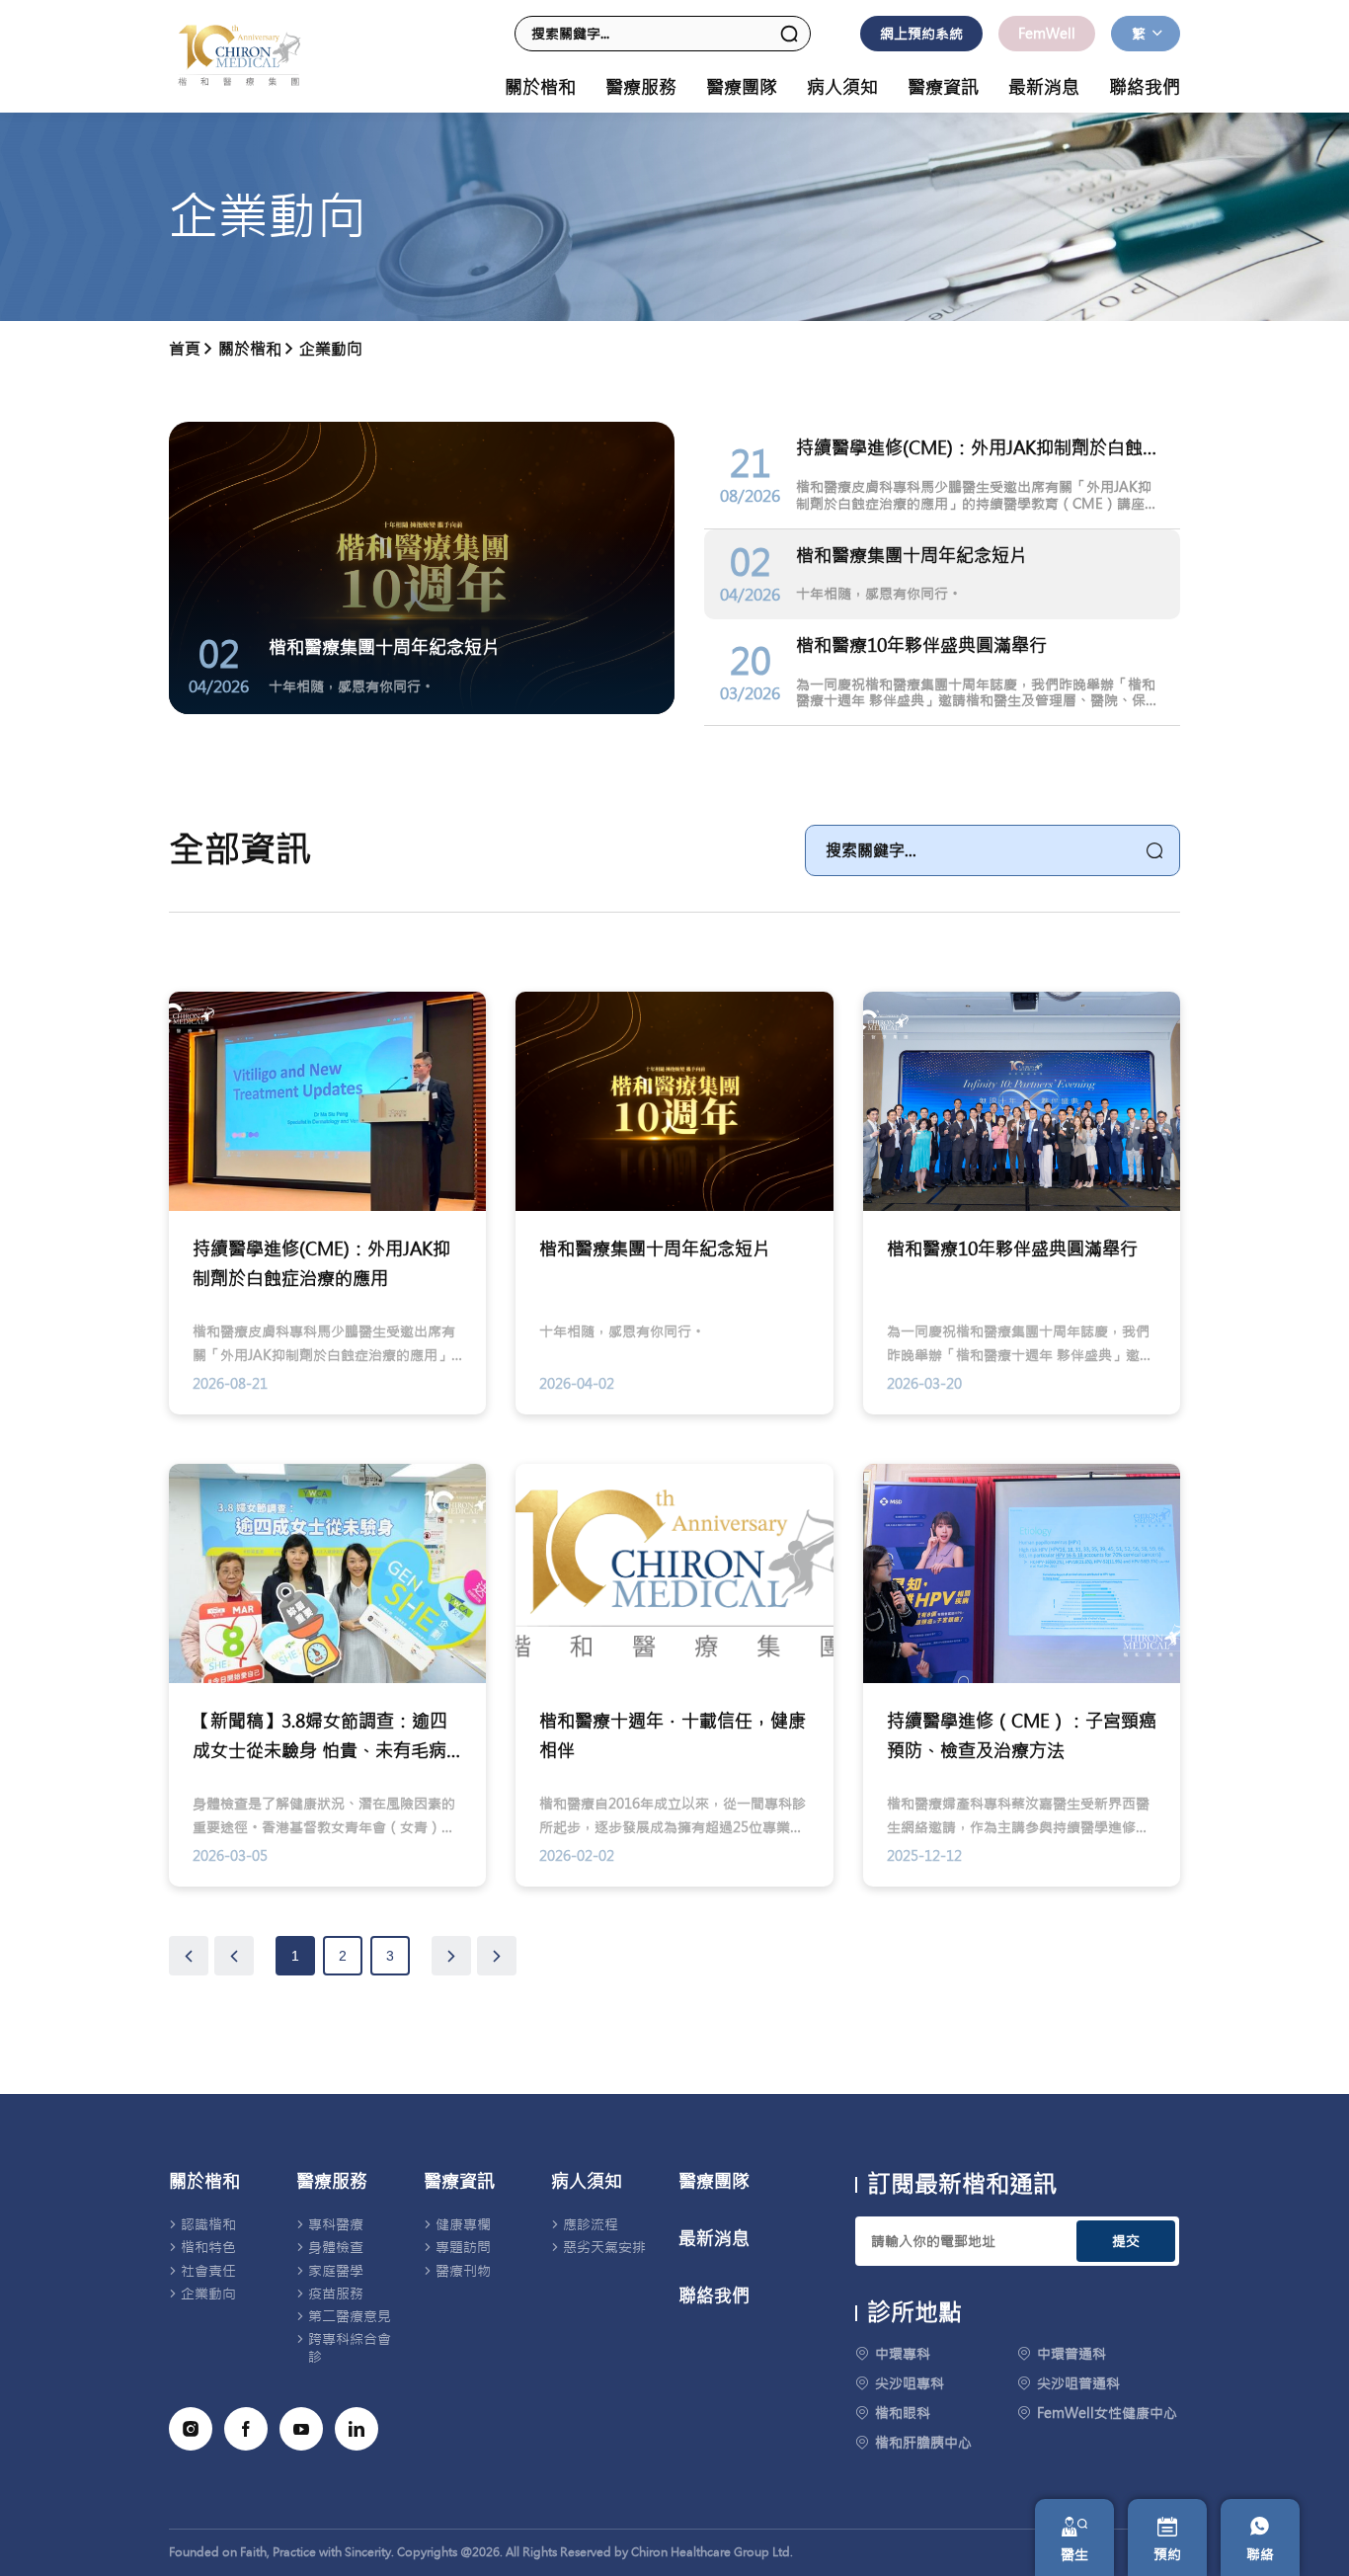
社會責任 (208, 2271)
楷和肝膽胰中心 (923, 2443)
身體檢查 (336, 2247)
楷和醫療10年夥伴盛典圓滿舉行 (1012, 1249)
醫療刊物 (463, 2271)
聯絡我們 (1145, 88)
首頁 (185, 349)
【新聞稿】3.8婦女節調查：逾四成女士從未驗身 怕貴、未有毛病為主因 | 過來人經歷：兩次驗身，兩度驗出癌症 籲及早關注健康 (324, 1738)
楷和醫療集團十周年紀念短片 (655, 1249)
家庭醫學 (336, 2271)
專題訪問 (463, 2247)
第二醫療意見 (350, 2316)
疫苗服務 (336, 2294)
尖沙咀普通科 (1078, 2383)
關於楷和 (204, 2182)
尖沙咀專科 (910, 2383)
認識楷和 (208, 2224)
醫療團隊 (742, 88)
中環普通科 (1071, 2354)
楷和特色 (208, 2247)
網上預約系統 (921, 34)
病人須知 (587, 2182)
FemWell (1047, 34)
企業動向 (331, 349)
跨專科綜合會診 (350, 2348)
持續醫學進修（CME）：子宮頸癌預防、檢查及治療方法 (1022, 1736)
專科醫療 (336, 2224)
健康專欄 (463, 2224)
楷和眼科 (903, 2413)
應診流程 (591, 2224)
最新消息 (1044, 88)
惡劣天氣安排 (604, 2247)
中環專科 (903, 2354)
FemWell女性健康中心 (1107, 2413)
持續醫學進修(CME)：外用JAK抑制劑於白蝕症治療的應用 (321, 1264)
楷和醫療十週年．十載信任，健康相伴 (673, 1736)
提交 (1126, 2241)
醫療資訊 (459, 2182)
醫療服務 (332, 2182)
